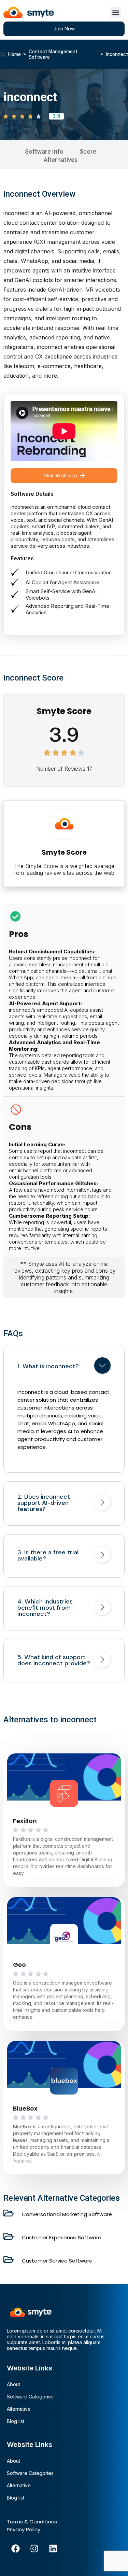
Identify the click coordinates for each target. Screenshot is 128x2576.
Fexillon (25, 1821)
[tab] (64, 1367)
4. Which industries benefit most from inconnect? (45, 1608)
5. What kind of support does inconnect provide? (54, 1660)
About (13, 2384)
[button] (116, 12)
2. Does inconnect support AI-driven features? (44, 1503)
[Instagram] (34, 2549)
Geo (19, 1965)
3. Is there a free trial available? (48, 1555)
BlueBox (25, 2108)
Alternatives (61, 160)
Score (88, 151)
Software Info (44, 151)
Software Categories (30, 2397)
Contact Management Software (53, 54)
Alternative (19, 2409)
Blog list (16, 2421)
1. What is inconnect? (48, 1366)
